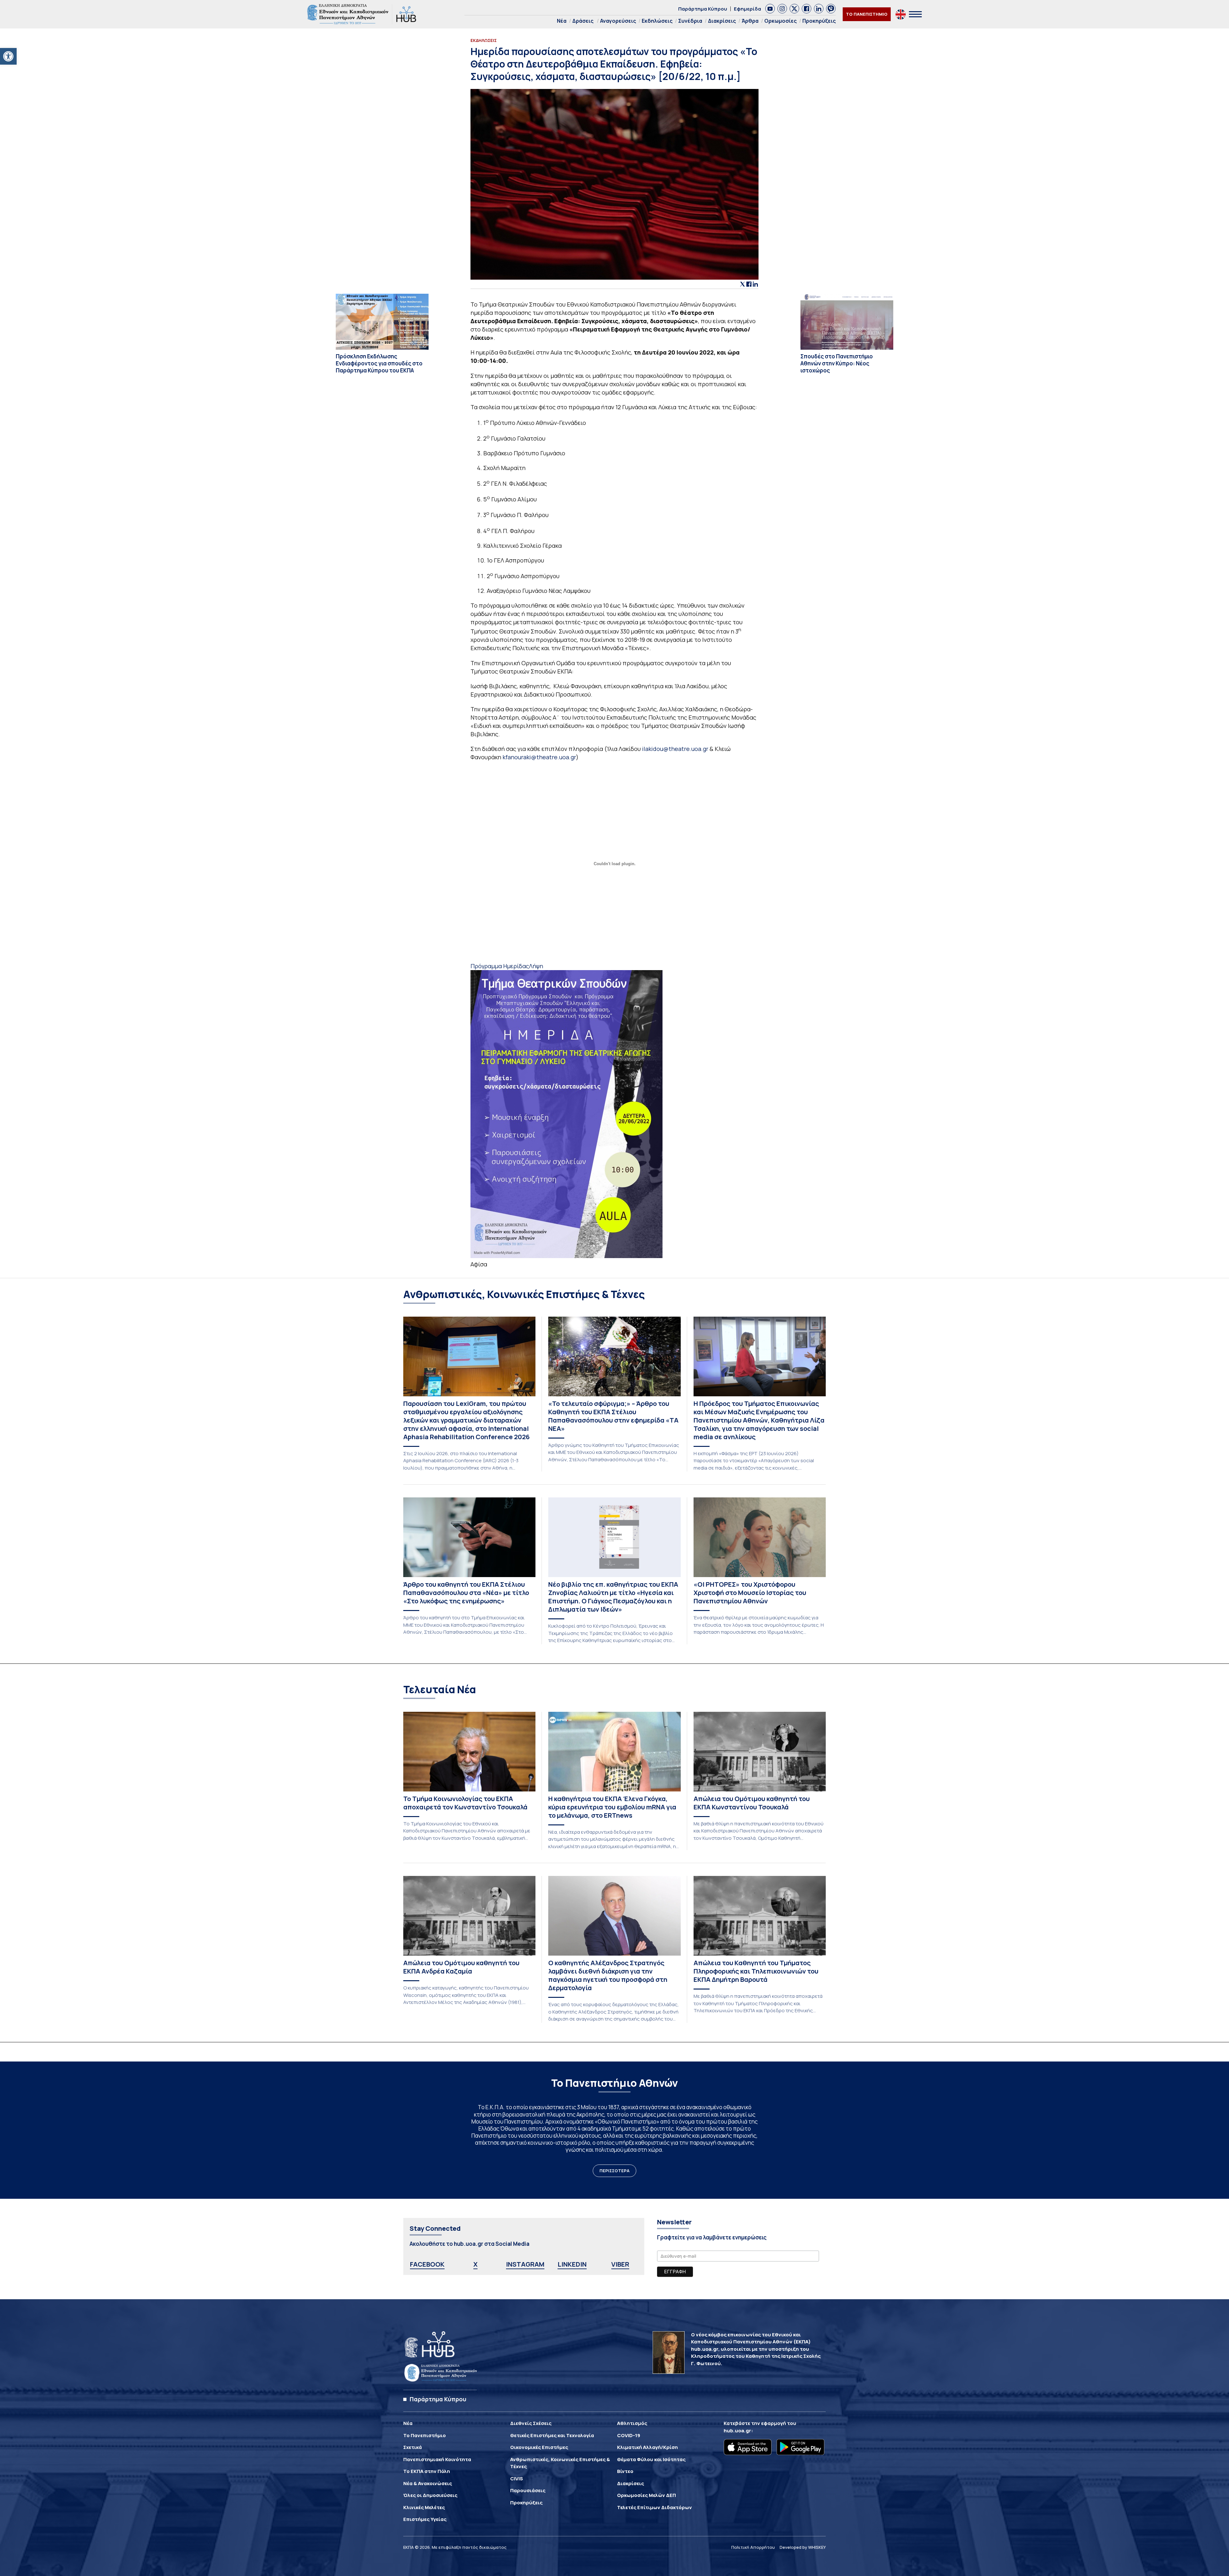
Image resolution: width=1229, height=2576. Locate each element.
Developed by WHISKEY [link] (803, 2547)
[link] (8, 56)
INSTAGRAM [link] (525, 2264)
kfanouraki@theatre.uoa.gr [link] (539, 757)
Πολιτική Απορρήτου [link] (753, 2547)
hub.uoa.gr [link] (737, 2431)
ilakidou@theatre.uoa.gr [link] (675, 749)
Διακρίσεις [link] (722, 21)
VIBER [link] (620, 2264)
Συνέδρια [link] (690, 21)
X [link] (475, 2264)
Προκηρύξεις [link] (819, 21)
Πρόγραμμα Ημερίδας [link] (500, 966)
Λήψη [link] (536, 966)
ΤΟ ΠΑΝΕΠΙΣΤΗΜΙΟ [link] (867, 14)
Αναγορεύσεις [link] (618, 21)
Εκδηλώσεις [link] (657, 21)
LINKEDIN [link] (572, 2264)
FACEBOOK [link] (427, 2264)
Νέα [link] (562, 21)
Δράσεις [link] (583, 21)
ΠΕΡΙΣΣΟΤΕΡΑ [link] (614, 2171)
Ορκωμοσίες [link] (780, 21)
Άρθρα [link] (750, 21)
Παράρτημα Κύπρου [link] (703, 9)
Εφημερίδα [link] (747, 9)
